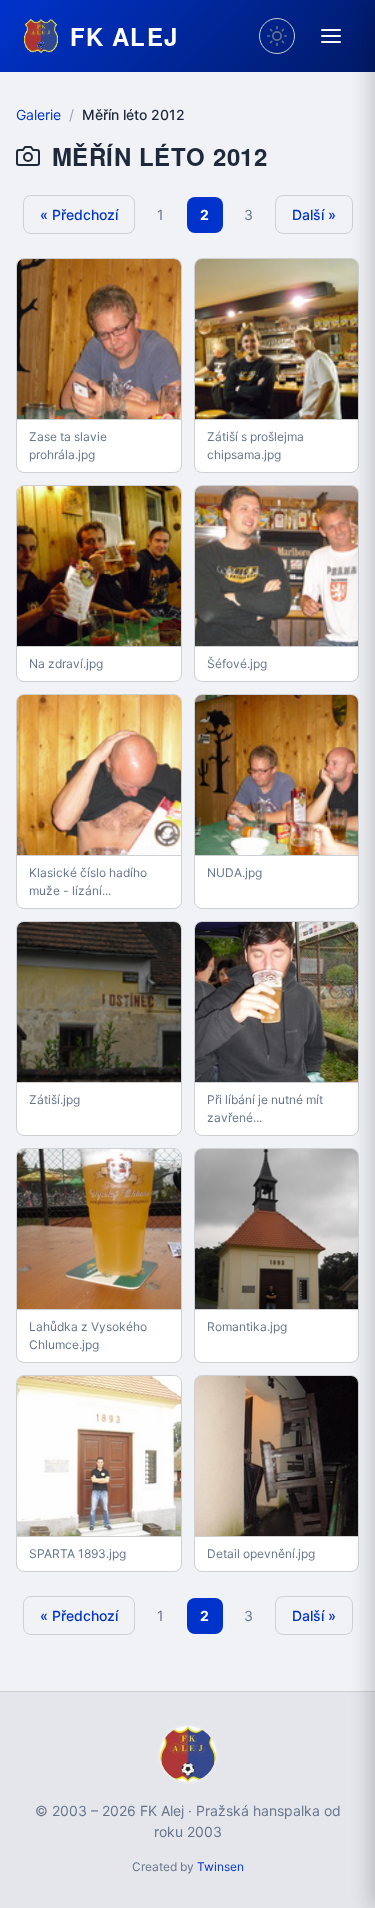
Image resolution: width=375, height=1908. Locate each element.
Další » (314, 214)
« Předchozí (79, 214)
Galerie (38, 114)
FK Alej (124, 36)
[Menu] (331, 36)
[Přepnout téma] (277, 36)
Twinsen (220, 1866)
